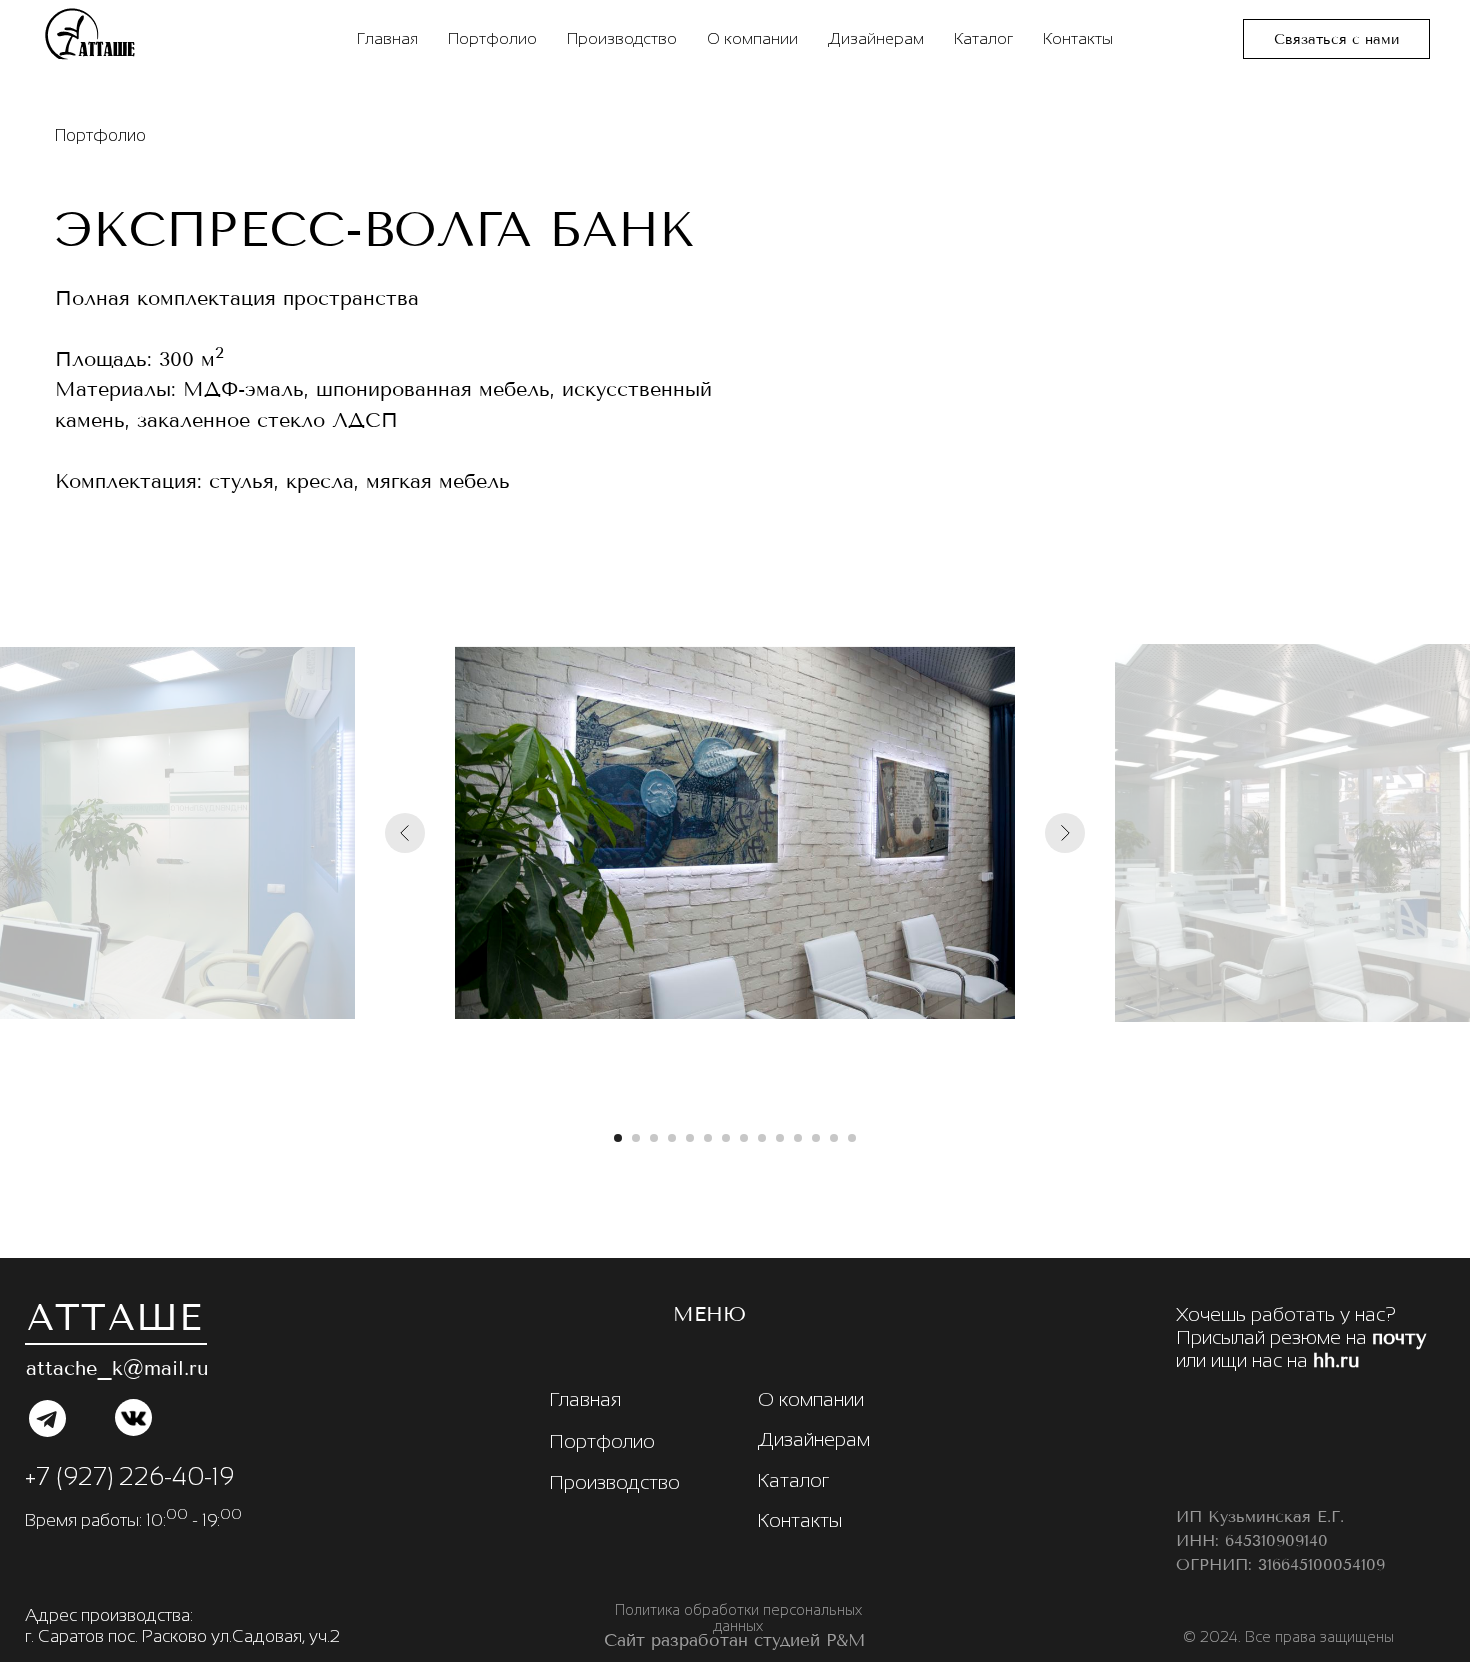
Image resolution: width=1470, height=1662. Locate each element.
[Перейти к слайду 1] (618, 1138)
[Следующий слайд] (1065, 833)
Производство (622, 38)
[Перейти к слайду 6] (708, 1138)
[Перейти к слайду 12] (816, 1138)
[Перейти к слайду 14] (852, 1138)
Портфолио (492, 38)
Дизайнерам (876, 38)
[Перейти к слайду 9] (762, 1138)
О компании (752, 38)
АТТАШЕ (114, 1317)
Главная (387, 38)
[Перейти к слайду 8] (744, 1138)
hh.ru (1336, 1360)
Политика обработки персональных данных (738, 1618)
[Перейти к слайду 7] (726, 1138)
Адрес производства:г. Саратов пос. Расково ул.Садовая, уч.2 (182, 1625)
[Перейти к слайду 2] (636, 1138)
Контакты (1078, 38)
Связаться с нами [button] (1336, 39)
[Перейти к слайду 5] (690, 1138)
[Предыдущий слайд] (405, 833)
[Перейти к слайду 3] (654, 1138)
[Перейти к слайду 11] (798, 1138)
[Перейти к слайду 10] (780, 1138)
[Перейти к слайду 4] (672, 1138)
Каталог (983, 38)
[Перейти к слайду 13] (834, 1138)
